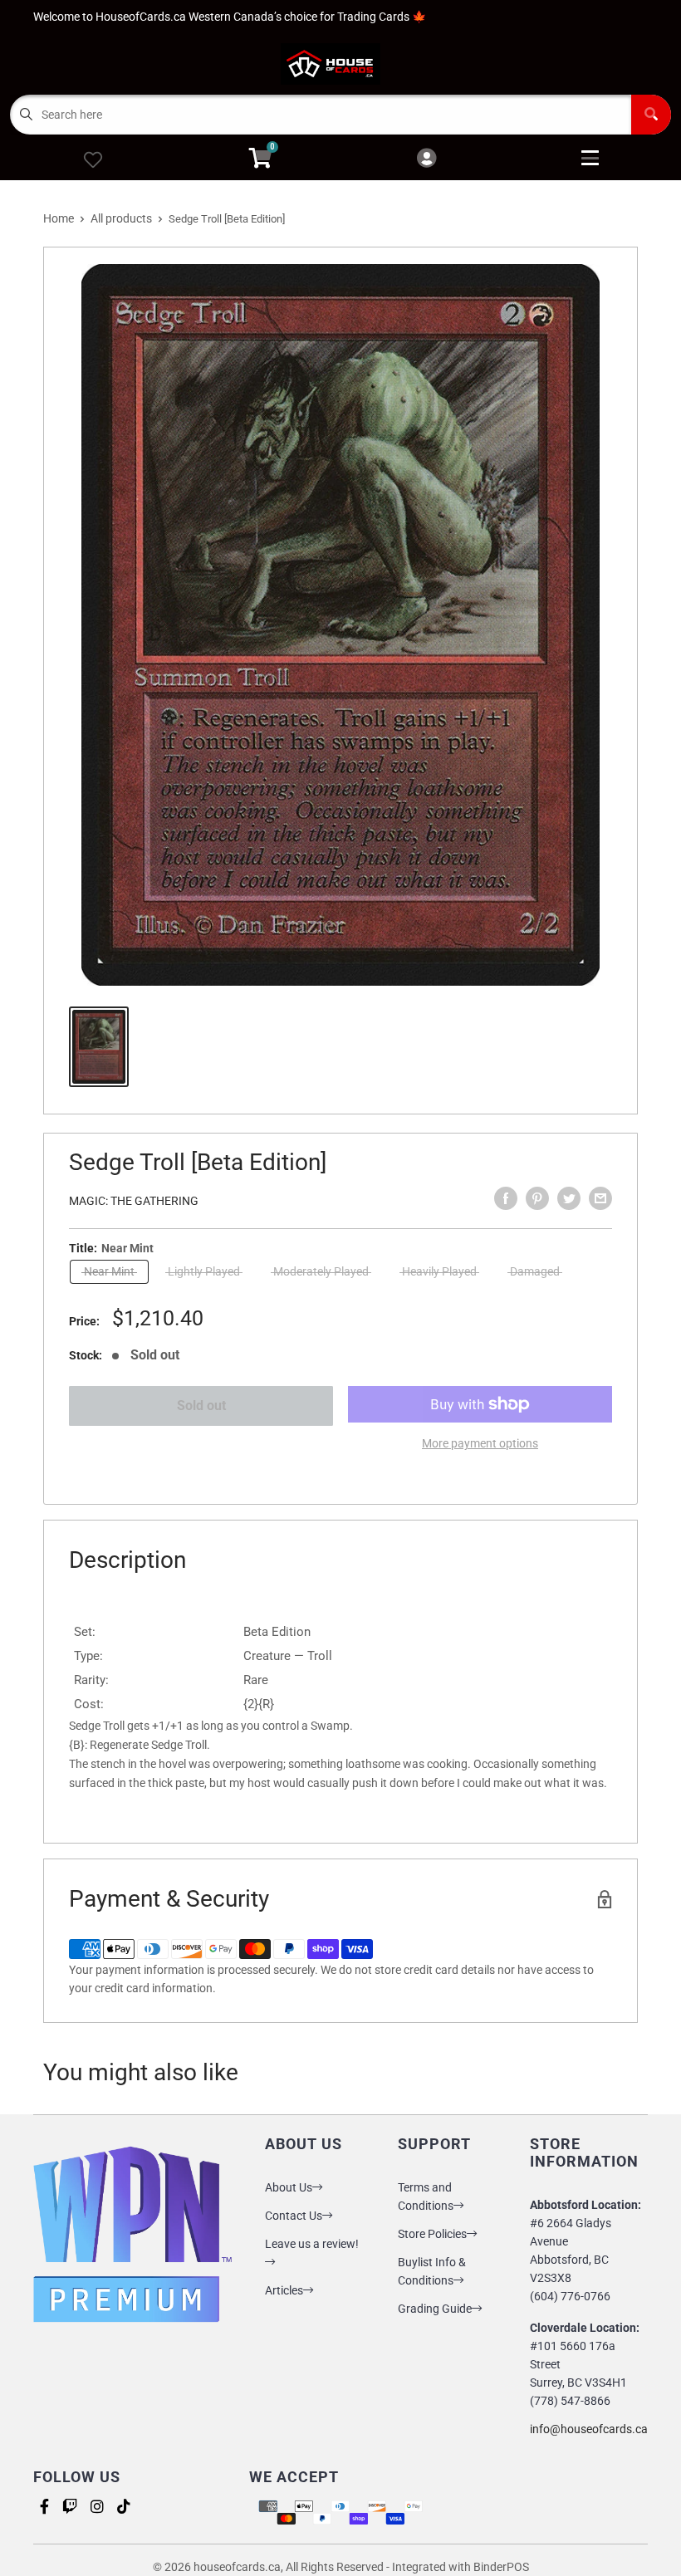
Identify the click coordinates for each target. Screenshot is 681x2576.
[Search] (651, 115)
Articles (284, 2290)
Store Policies (432, 2234)
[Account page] (426, 159)
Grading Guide (435, 2309)
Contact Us (294, 2216)
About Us (289, 2187)
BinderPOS (501, 2567)
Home (59, 218)
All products (121, 218)
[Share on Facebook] (506, 1198)
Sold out (201, 1406)
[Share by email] (600, 1198)
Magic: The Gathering (134, 1201)
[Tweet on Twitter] (569, 1198)
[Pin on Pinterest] (537, 1198)
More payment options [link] (480, 1443)
